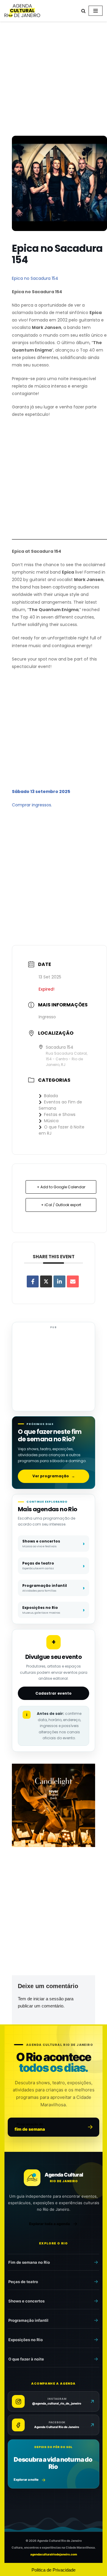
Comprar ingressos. (32, 805)
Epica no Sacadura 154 (35, 278)
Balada (51, 1096)
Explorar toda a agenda (49, 2224)
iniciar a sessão (48, 1999)
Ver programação (54, 1476)
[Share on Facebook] (33, 1281)
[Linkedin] (59, 1281)
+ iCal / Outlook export (61, 1205)
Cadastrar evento (53, 1693)
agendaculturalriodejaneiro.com (54, 2554)
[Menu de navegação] (96, 11)
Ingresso (47, 1017)
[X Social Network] (46, 1281)
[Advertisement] (53, 80)
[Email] (73, 1281)
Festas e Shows (60, 1114)
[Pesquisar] (83, 11)
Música (51, 1121)
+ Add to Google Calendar (61, 1187)
